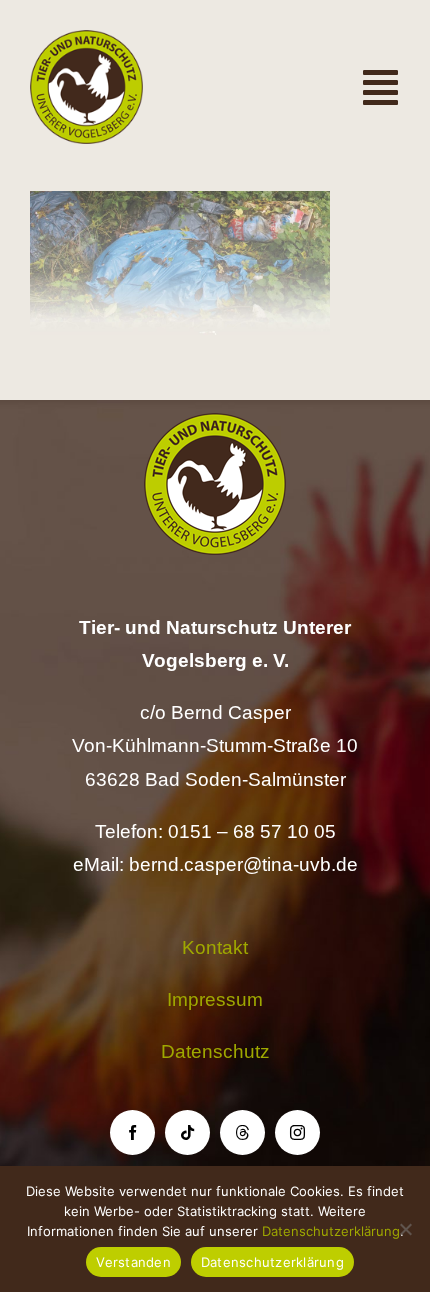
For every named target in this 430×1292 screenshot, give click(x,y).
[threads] (242, 1132)
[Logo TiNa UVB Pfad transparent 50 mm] (87, 39)
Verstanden (133, 1262)
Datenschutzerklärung (331, 1231)
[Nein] (405, 1229)
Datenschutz (215, 1051)
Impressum (215, 999)
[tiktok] (187, 1132)
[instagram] (297, 1132)
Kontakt (215, 947)
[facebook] (132, 1132)
